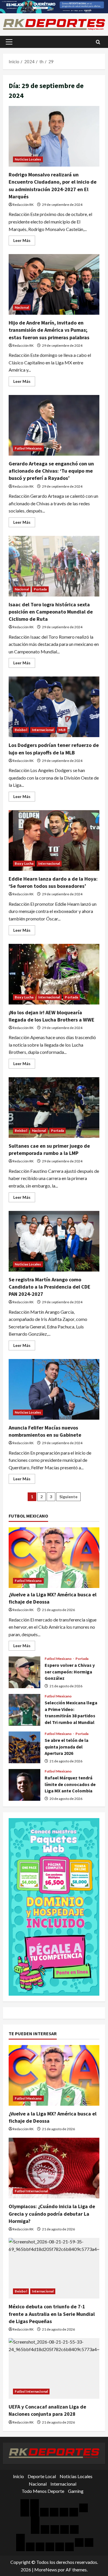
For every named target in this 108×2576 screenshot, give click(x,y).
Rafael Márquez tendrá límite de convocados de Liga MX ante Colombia (24, 1785)
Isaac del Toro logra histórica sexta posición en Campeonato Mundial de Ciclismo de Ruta (54, 566)
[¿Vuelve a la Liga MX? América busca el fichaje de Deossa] (54, 1558)
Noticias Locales (28, 159)
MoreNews (46, 2570)
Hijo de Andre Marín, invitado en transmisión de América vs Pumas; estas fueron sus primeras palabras (54, 284)
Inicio (18, 2476)
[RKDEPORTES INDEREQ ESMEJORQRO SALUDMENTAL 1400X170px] (54, 6)
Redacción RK (23, 205)
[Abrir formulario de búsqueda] (98, 42)
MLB (62, 730)
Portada (40, 589)
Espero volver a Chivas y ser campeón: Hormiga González (24, 1672)
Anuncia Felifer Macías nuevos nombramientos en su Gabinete (54, 1389)
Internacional (43, 730)
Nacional (22, 307)
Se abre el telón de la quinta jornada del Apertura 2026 (24, 1747)
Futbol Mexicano (28, 448)
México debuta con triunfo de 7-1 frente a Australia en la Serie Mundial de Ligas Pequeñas (52, 2314)
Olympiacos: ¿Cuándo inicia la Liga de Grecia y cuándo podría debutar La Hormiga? (52, 2214)
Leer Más (24, 242)
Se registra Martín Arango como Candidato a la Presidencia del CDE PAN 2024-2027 (54, 1241)
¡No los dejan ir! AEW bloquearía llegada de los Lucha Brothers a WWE (54, 974)
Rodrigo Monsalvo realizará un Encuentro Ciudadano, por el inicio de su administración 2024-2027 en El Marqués (54, 136)
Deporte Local (42, 2476)
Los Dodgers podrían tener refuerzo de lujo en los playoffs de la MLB (54, 707)
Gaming (76, 2491)
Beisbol (21, 730)
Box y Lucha (24, 863)
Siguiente (68, 1497)
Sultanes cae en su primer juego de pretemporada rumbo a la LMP (54, 1108)
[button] (9, 42)
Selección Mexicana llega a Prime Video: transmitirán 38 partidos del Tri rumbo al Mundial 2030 (24, 1710)
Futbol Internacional (31, 2191)
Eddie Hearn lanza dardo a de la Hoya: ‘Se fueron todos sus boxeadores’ (54, 840)
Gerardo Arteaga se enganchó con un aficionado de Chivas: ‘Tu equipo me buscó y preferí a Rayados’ (54, 425)
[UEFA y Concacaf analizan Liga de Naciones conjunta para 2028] (54, 2368)
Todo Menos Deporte (43, 2491)
